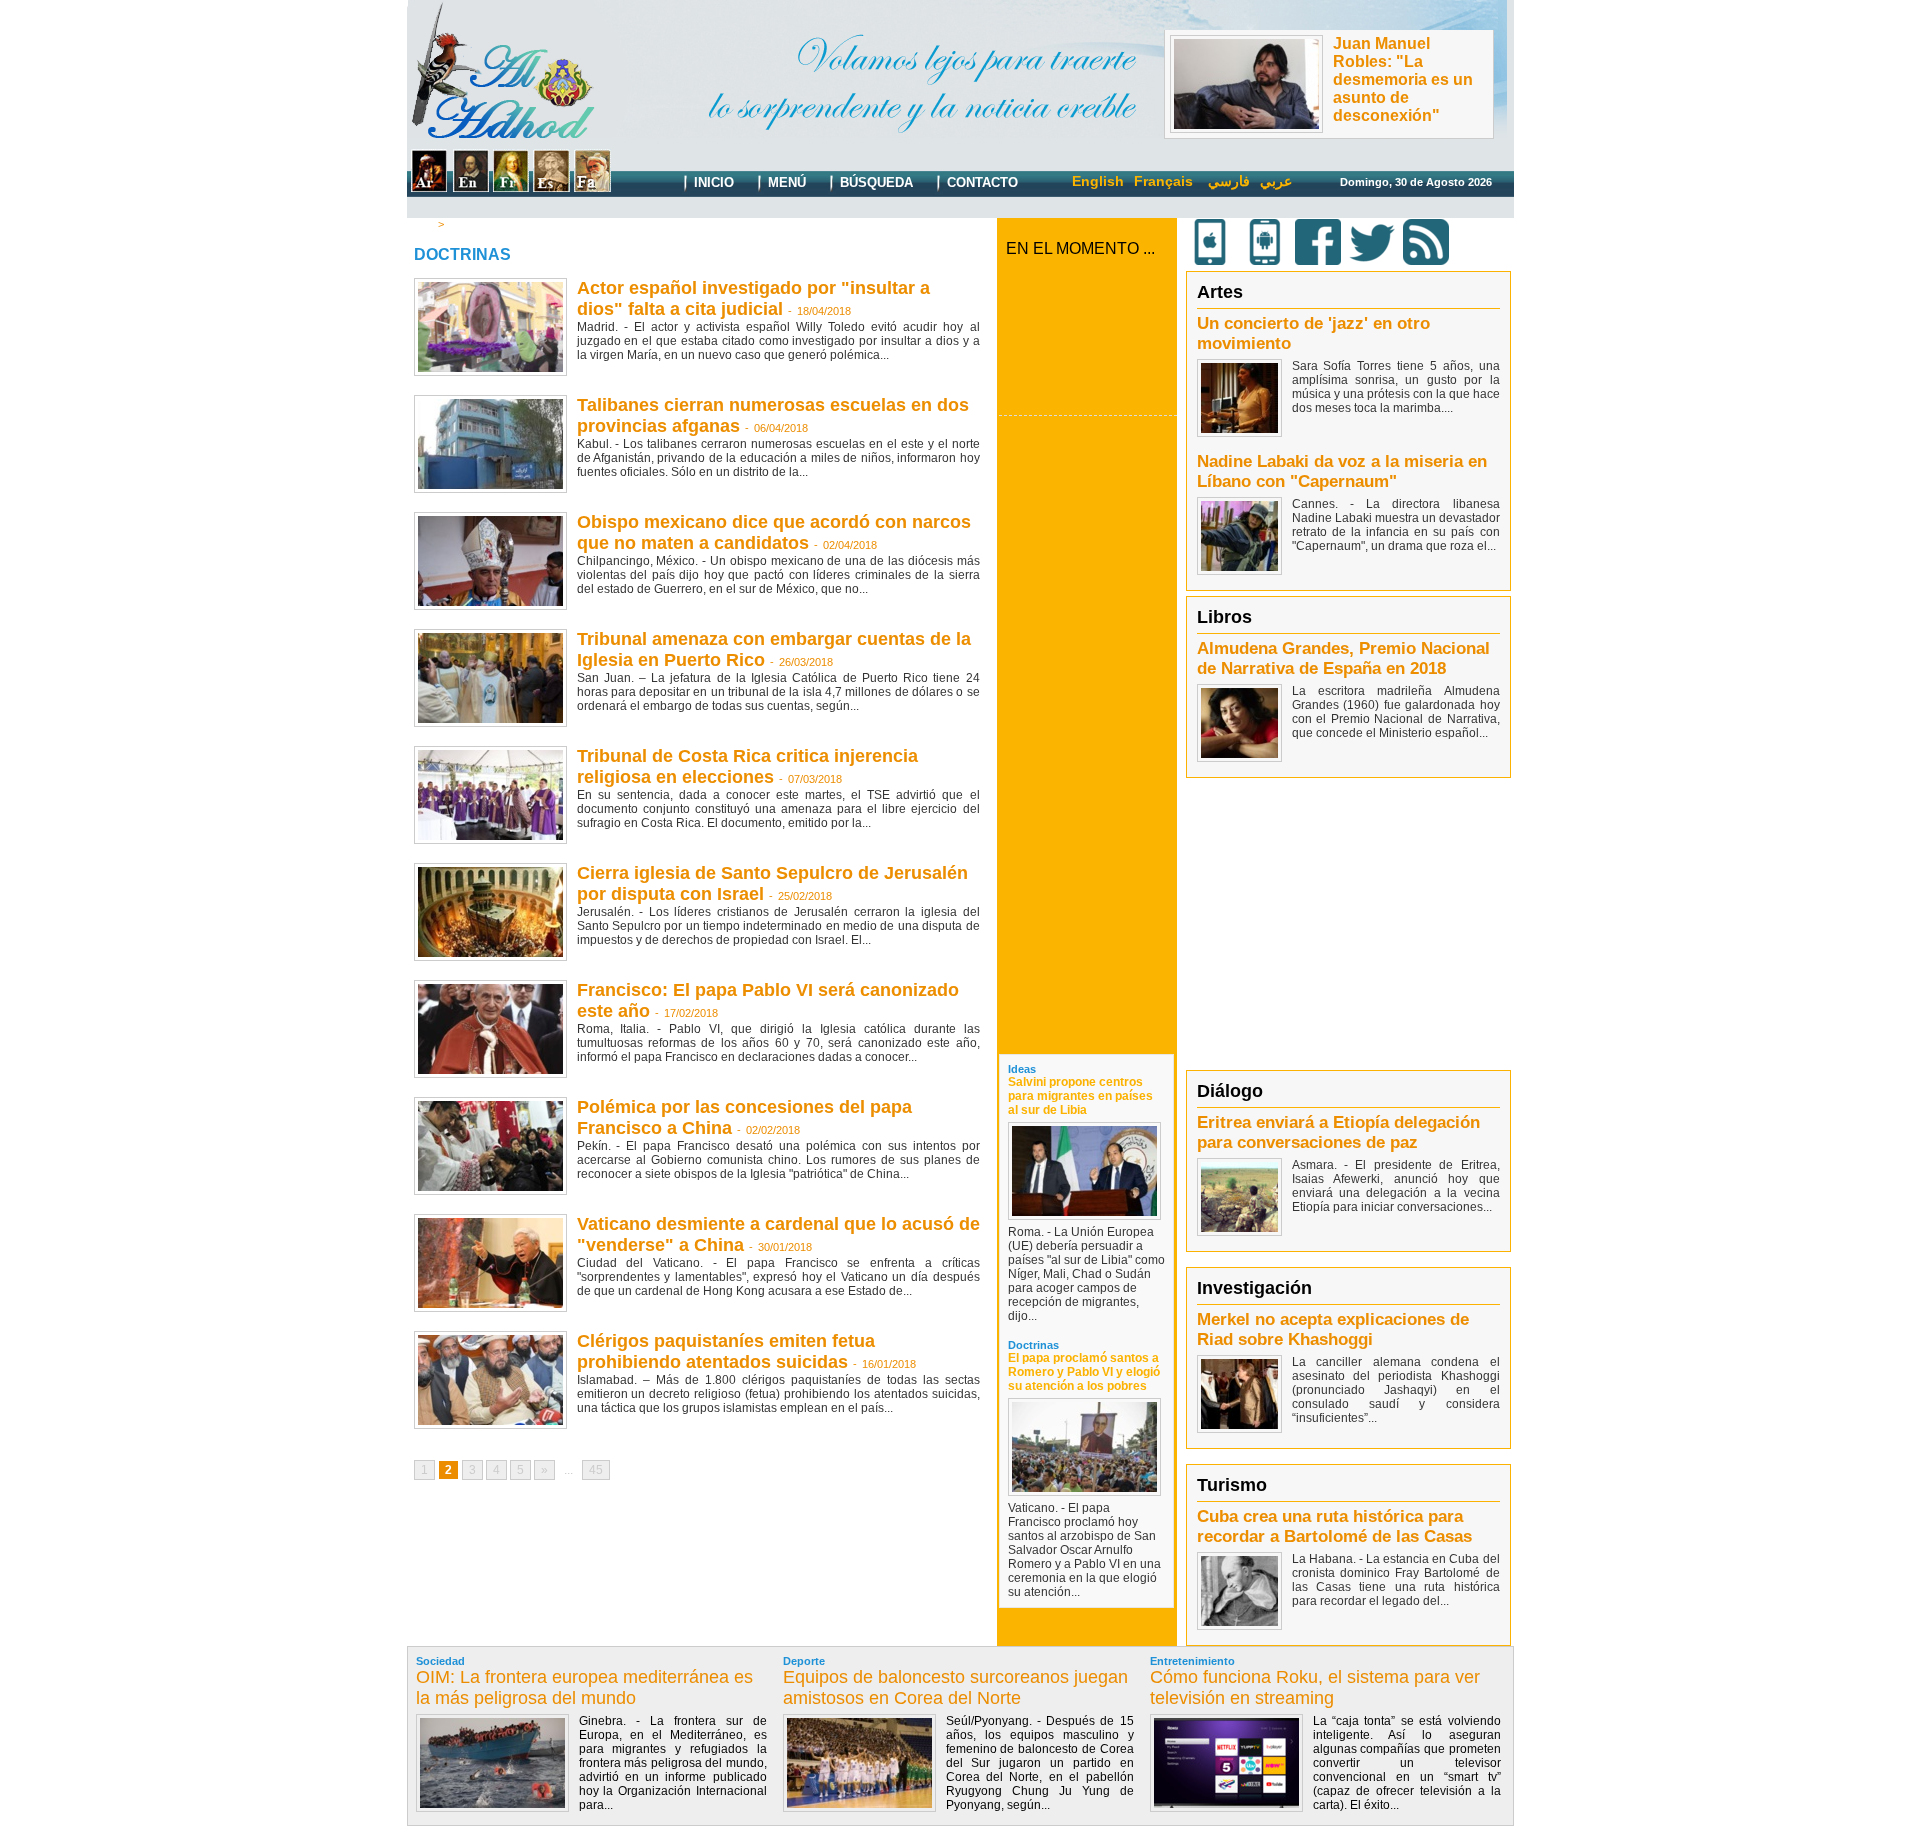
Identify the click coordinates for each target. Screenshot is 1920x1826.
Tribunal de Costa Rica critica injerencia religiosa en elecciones (747, 766)
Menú (785, 182)
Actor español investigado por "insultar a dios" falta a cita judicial (753, 298)
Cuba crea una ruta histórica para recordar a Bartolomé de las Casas (1334, 1526)
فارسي (1229, 181)
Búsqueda (874, 182)
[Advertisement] (1088, 734)
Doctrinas (473, 224)
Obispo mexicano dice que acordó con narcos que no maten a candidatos (774, 532)
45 (596, 1470)
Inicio (712, 182)
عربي (1276, 181)
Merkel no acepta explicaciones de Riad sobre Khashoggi (1333, 1329)
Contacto (980, 182)
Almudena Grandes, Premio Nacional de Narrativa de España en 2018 (1343, 658)
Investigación (1254, 1288)
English (1098, 181)
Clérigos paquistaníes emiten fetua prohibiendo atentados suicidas (726, 1351)
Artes (1220, 292)
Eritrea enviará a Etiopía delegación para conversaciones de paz (1338, 1132)
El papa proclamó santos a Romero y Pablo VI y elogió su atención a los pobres (1084, 1372)
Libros (1224, 617)
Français (1163, 181)
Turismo (1232, 1485)
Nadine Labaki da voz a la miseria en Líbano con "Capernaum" (1342, 471)
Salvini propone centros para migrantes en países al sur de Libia (1080, 1096)
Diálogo (1230, 1091)
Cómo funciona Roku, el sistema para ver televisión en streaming (1315, 1687)
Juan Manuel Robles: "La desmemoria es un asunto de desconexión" (1403, 79)
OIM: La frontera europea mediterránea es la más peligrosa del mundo (584, 1687)
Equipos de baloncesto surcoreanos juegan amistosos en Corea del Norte (955, 1687)
